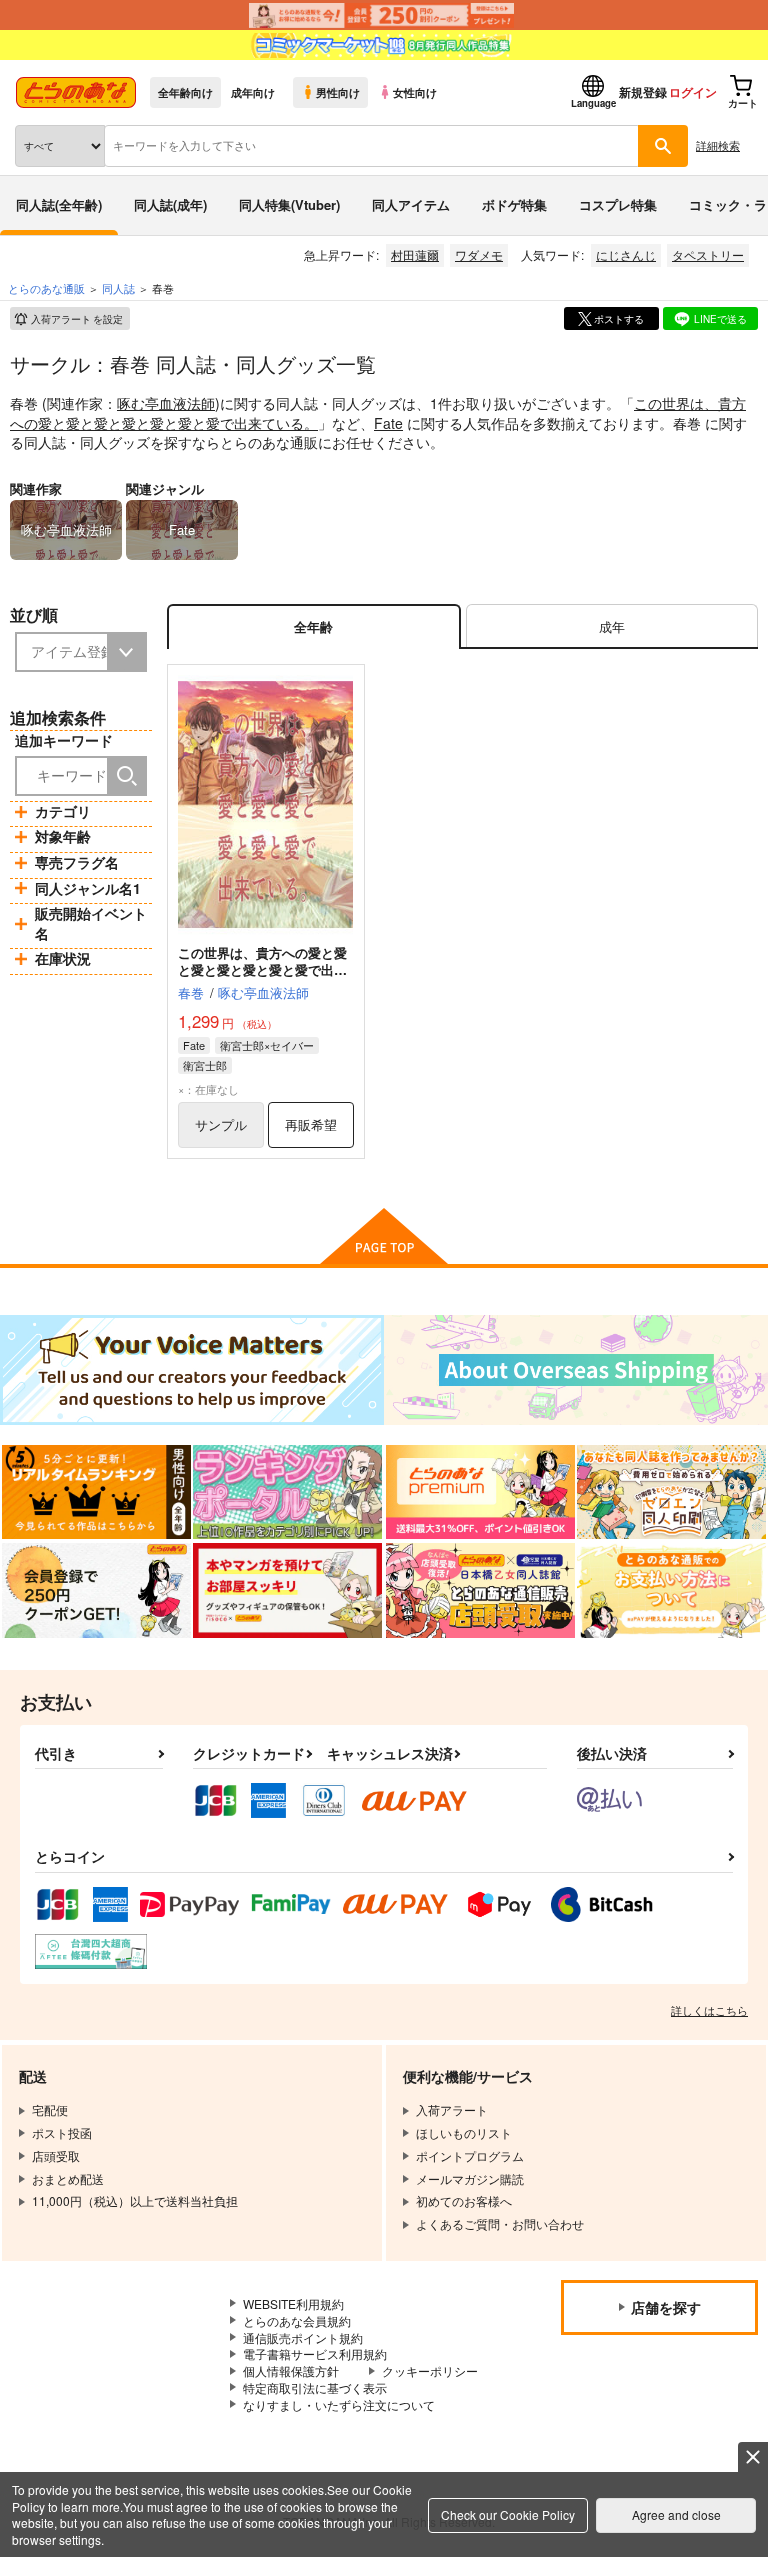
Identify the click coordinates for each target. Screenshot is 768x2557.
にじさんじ (626, 254)
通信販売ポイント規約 (303, 2337)
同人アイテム (411, 204)
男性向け (338, 92)
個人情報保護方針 (291, 2370)
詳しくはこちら (709, 2010)
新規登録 (643, 92)
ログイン (693, 92)
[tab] (612, 626)
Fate (388, 423)
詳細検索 (718, 145)
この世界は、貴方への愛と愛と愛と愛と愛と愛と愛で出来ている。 (262, 969)
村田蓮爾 (415, 254)
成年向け (253, 92)
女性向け (415, 92)
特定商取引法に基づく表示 (315, 2387)
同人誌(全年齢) (59, 204)
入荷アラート (77, 319)
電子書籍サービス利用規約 (315, 2353)
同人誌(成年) (170, 204)
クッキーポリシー (430, 2370)
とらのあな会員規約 (297, 2320)
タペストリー (708, 254)
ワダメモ (479, 254)
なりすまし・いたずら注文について (339, 2404)
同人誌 (118, 288)
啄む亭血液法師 (166, 403)
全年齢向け (185, 92)
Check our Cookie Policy (508, 2514)
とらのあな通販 (46, 288)
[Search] (127, 776)
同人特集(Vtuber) (289, 204)
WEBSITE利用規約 (293, 2303)
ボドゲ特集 (514, 204)
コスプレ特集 (618, 204)
